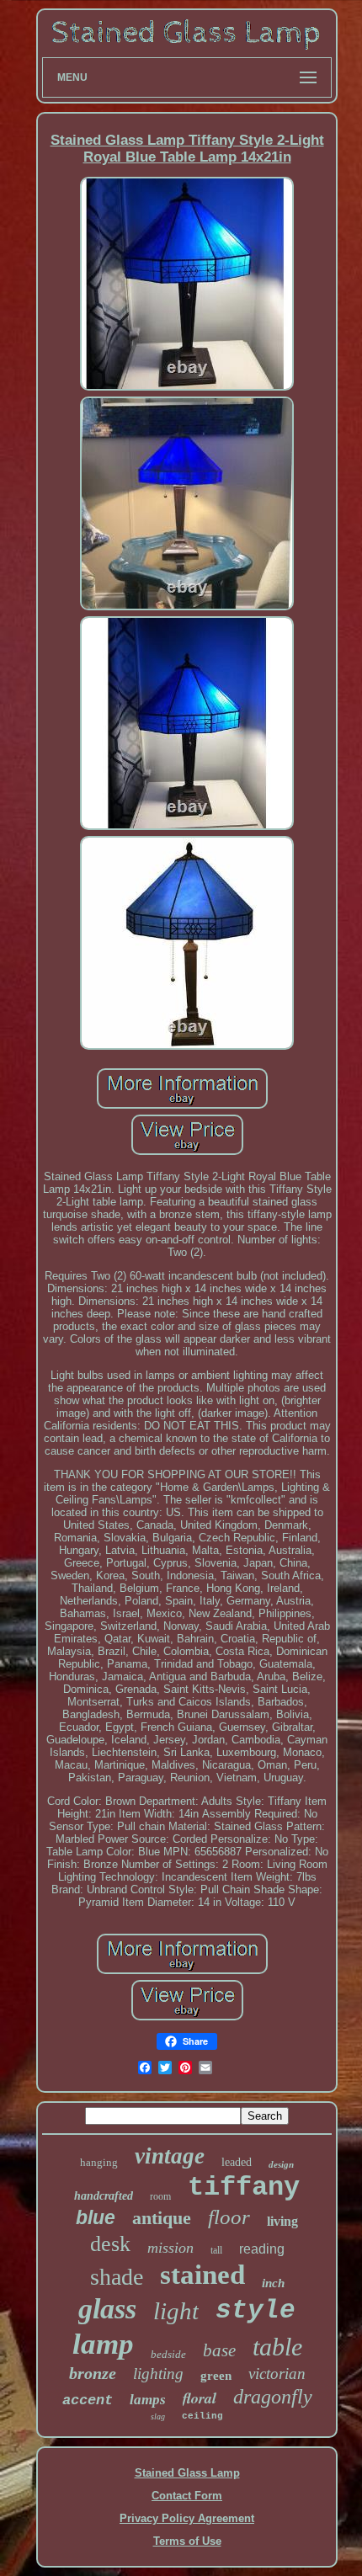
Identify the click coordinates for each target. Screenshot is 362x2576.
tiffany (244, 2187)
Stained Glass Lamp (187, 2473)
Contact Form (187, 2496)
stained (202, 2275)
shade (117, 2277)
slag (158, 2416)
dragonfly (273, 2397)
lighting (158, 2374)
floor (229, 2217)
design (281, 2164)
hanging (99, 2162)
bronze (93, 2373)
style (256, 2310)
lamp (103, 2344)
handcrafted (104, 2196)
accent (88, 2400)
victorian (277, 2374)
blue (96, 2217)
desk (110, 2244)
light (176, 2311)
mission (170, 2248)
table (277, 2347)
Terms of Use (187, 2541)
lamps (148, 2400)
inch (273, 2283)
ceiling (202, 2416)
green (216, 2376)
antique (162, 2218)
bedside (168, 2354)
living (282, 2221)
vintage (170, 2156)
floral (200, 2398)
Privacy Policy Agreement (187, 2518)
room (160, 2196)
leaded (237, 2162)
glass (107, 2309)
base (219, 2350)
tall (216, 2250)
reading (262, 2249)
